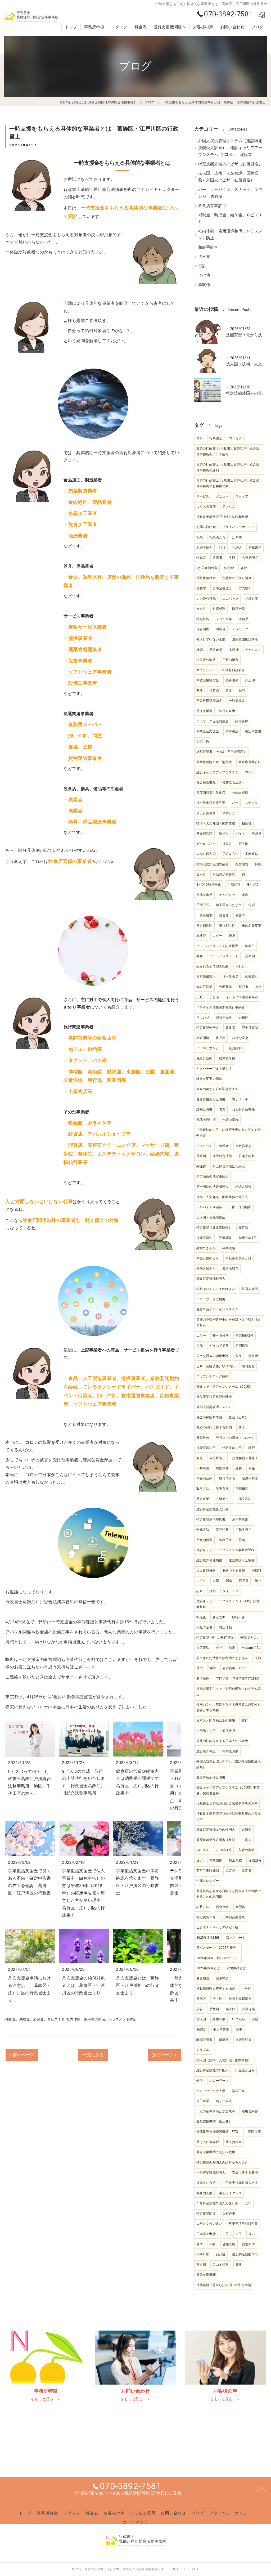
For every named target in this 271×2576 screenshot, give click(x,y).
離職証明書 (204, 2040)
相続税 (247, 823)
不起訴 (240, 966)
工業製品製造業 (234, 1917)
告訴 (202, 266)
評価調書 (226, 1238)
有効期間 (222, 1468)
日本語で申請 (206, 2234)
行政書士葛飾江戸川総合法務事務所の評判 (227, 1803)
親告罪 (224, 915)
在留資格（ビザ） (236, 1668)
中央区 (247, 1989)
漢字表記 (245, 1499)
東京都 (201, 2265)
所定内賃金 (204, 1540)
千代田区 (203, 905)
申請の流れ (230, 1120)
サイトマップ (135, 2522)
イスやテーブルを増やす (214, 1069)
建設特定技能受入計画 (213, 1509)
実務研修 (252, 854)
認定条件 (222, 1489)
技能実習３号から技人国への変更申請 (224, 2285)
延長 (239, 1468)
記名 (200, 1591)
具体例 (250, 956)
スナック (252, 803)
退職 (216, 1581)
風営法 (243, 1227)
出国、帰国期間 (240, 1207)
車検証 (201, 936)
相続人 (237, 548)
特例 (258, 864)
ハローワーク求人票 (211, 2091)
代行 (222, 548)
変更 (200, 1458)
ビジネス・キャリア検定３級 (217, 1927)
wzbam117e (251, 1648)
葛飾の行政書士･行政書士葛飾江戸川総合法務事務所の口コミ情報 (228, 451)
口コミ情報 (221, 2265)
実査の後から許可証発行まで (217, 1089)
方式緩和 (245, 588)
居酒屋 (257, 834)
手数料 (214, 2009)
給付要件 (242, 721)
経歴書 (240, 1907)
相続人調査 (243, 1187)
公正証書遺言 (206, 813)
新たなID (219, 1617)
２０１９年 (224, 619)
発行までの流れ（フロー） (235, 1438)
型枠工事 (239, 2091)
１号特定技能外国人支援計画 (217, 2203)
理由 (200, 1668)
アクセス (229, 507)
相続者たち (217, 537)
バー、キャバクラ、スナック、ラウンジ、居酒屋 (230, 193)
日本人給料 (247, 1156)
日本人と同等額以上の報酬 (216, 1721)
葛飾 (200, 438)
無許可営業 (204, 987)
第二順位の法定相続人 (213, 1176)
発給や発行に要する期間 (214, 1427)
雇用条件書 (240, 1520)
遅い (200, 1860)
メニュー (222, 496)
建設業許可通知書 (209, 1560)
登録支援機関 (206, 2275)
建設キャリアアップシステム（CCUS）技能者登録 (228, 1604)
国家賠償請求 (206, 977)
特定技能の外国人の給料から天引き (222, 2162)
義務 (200, 956)
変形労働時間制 (208, 1871)
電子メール (240, 1099)
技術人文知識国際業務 (213, 864)
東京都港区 (204, 926)
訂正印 (250, 680)
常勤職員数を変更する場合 (216, 1989)
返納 (213, 1668)
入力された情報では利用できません (222, 1658)
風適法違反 (204, 895)
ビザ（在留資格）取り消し (216, 1366)
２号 (239, 2234)
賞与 (248, 1840)
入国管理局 (250, 558)
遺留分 (221, 629)
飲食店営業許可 (212, 206)
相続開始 (203, 1038)
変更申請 (222, 1978)
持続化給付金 (206, 578)
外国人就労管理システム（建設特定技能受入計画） (229, 1764)
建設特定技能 (222, 1156)
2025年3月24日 (208, 1938)
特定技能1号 (248, 1238)
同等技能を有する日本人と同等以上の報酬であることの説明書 (229, 1894)
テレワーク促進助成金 (213, 721)
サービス (203, 496)
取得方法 (203, 1489)
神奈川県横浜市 (240, 1999)
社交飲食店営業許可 (211, 803)
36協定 (202, 2030)
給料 (242, 691)
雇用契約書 (250, 2111)
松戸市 (244, 987)
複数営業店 (244, 1146)
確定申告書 (253, 731)
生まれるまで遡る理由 (213, 966)
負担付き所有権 (243, 1109)
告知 (222, 1109)
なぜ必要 (229, 2214)
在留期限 (242, 864)
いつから (239, 2019)
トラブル (203, 2050)
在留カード (224, 1499)
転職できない (250, 1638)
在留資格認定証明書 (211, 1099)
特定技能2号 (245, 1336)
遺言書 (204, 257)
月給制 (201, 1156)
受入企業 (203, 1499)
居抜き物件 (224, 1018)
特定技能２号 (206, 1917)
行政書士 (216, 438)
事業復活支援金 (208, 731)
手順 (232, 558)
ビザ (219, 1648)
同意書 (244, 1581)
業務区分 (222, 1530)
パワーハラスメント (224, 956)
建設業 (230, 1028)
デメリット (204, 1146)
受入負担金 (234, 2142)
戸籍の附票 (230, 660)
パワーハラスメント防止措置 (217, 946)
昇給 (242, 1540)
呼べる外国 (221, 1336)
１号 (225, 2234)
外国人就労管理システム (214, 1407)
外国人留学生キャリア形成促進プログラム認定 (229, 1692)
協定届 (230, 1871)
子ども (214, 997)
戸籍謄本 (255, 548)
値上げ (231, 2009)
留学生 (224, 834)
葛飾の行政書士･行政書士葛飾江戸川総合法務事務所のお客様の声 (228, 483)
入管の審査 (246, 1850)
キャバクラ (227, 895)
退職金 (247, 1830)
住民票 (201, 558)
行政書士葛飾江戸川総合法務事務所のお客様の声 (229, 1817)
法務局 (244, 619)
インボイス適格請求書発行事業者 (221, 1007)
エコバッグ (230, 599)
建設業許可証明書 (242, 1560)
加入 (242, 1427)
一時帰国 (203, 1468)
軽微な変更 (240, 1038)
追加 (200, 1346)
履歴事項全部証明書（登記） (217, 1840)
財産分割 (239, 609)
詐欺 (244, 568)
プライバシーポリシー (238, 527)
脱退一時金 (250, 1479)
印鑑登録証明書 (234, 670)
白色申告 (203, 742)
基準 (200, 2244)
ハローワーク (219, 2081)
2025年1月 (224, 1850)
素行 (245, 1721)
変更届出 (203, 1978)
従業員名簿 (227, 1058)
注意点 (214, 691)
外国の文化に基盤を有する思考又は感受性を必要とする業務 (229, 1708)
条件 (238, 1356)
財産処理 (219, 609)
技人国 (201, 2019)
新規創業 (216, 650)
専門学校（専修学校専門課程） (239, 1678)
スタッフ (242, 496)
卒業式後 (229, 1248)
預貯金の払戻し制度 (237, 578)
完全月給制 (250, 1028)
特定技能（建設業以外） (214, 1227)
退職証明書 (244, 2040)
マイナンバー (206, 670)
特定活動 (226, 1627)
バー (235, 803)
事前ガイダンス (230, 2193)
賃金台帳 (222, 1907)
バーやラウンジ (208, 1048)
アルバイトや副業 (209, 1207)
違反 (232, 936)
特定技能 (203, 619)
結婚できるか (206, 1248)
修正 (200, 2081)
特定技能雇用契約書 (211, 1520)
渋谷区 (217, 1999)
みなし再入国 (206, 854)
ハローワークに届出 (211, 1299)
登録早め (203, 1438)
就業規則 (216, 1860)
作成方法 (203, 1530)
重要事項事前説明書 (243, 2224)
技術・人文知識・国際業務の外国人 (222, 1197)
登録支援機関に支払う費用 (216, 2152)
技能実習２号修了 (245, 1458)
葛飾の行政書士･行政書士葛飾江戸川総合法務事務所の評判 (228, 467)
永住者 (253, 1356)
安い (248, 2203)
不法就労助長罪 (224, 875)
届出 (229, 1581)
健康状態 (229, 2244)
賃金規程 (235, 1860)
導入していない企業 (211, 639)
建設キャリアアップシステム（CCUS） (225, 1387)
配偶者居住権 (206, 1120)
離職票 (224, 2040)
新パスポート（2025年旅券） (218, 1948)
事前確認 (232, 731)
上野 (200, 997)
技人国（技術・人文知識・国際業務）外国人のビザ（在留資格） (228, 177)
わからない (253, 650)
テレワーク (240, 629)
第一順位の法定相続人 (213, 1187)
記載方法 (203, 1907)
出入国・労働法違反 (211, 1217)
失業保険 (249, 2009)
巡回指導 (254, 2132)
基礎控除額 (204, 834)
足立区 (221, 1038)
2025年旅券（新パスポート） (218, 1958)
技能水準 (249, 2244)
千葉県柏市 (204, 915)
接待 (258, 987)
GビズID (253, 885)
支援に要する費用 (245, 2172)
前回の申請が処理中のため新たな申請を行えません (229, 1323)
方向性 (201, 609)
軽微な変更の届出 (209, 1079)
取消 (232, 1648)
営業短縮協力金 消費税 (214, 762)
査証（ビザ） (238, 1417)
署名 (258, 1581)
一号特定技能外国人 (211, 2172)
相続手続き (208, 247)
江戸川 (237, 537)
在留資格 (203, 1648)
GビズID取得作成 (209, 885)
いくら (201, 1581)
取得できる (227, 1479)
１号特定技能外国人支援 (240, 2183)
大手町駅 (203, 2254)
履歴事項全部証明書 (211, 1777)
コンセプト (237, 438)
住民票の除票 (206, 660)
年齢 (213, 2244)
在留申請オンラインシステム (217, 1309)
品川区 (221, 2254)
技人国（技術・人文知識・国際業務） (224, 2060)
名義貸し (252, 977)
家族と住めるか (208, 1258)
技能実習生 (204, 1238)
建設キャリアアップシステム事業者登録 (225, 1550)
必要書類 (232, 680)
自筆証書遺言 (222, 588)
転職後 (201, 1617)
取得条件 (203, 1678)
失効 (258, 1658)
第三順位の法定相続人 (229, 1166)
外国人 (227, 844)
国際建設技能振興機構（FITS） (219, 2132)
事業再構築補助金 (209, 701)
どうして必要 (219, 1346)
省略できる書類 (234, 1571)
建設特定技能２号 (245, 2254)
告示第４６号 (206, 1731)
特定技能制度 (206, 2214)
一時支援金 (237, 701)
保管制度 (203, 629)
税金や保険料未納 (209, 1417)
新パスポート (236, 1938)
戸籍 (252, 1468)
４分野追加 (217, 1458)
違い (252, 2234)
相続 (200, 537)
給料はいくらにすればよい (216, 1289)
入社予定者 (204, 1627)
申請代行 (234, 885)
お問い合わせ (206, 527)
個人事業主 (221, 2030)
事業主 (250, 946)
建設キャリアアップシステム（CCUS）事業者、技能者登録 (228, 1790)
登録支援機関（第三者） (214, 2121)
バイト (240, 834)
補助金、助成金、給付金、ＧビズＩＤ (35, 2019)
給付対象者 (227, 711)
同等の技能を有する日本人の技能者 (222, 1741)
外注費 (201, 1166)
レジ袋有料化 (206, 599)
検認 (200, 650)
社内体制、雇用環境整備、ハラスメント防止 (101, 2019)
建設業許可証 (206, 1751)
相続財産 (252, 599)
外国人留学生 (206, 1269)
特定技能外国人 (208, 1028)
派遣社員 (229, 1731)
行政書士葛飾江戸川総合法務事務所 (222, 517)
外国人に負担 (206, 2183)
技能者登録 (240, 793)
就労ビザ (229, 813)
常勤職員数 (230, 1751)
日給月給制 (234, 1048)
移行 (251, 1448)
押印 (213, 1591)
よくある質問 (206, 507)
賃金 (229, 691)
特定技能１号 (232, 1448)
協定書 (247, 1871)
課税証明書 (204, 1109)
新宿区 (201, 1999)
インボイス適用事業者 (242, 997)
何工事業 (203, 2101)
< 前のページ (22, 2055)
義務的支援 (204, 2193)
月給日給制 (204, 1058)
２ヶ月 (201, 875)
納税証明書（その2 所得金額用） (222, 752)
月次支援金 (204, 711)
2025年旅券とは (208, 1968)
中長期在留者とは (238, 1258)
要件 (200, 691)
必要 (239, 2030)
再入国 (244, 844)
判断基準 (226, 987)
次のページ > (164, 2055)
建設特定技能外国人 (211, 1279)
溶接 (255, 2019)
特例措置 (242, 1346)
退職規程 (255, 1860)
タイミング (231, 1591)
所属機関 (242, 1489)
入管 (200, 2009)
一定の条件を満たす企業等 (216, 2111)
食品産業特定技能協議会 (214, 1397)
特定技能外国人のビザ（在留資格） (230, 164)
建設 (239, 2265)
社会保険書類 (206, 782)
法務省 (201, 588)
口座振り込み (245, 2070)
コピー (217, 936)
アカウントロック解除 (213, 1376)
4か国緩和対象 (207, 568)
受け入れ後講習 (208, 2142)
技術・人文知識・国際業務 (216, 823)
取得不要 (239, 1617)
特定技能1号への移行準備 (215, 1638)
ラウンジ (203, 1018)
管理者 (224, 1146)
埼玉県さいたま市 (229, 905)
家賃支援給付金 (208, 680)
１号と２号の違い (209, 2224)
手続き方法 (230, 854)
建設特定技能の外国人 (213, 2070)
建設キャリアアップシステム (217, 772)
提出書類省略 (206, 1571)
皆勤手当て (244, 1530)
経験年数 (219, 2019)
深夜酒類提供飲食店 (211, 793)
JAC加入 (203, 1850)
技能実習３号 (206, 1448)
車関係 (204, 285)
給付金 (229, 568)
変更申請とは (236, 1968)
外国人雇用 (250, 1289)
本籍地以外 (204, 1479)
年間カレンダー (208, 1881)
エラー (201, 1336)
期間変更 (248, 1366)
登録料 (257, 1571)
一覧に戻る (93, 2055)
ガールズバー (206, 844)
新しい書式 (224, 2101)
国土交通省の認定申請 (213, 1356)
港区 (245, 895)
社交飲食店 (230, 977)
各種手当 (226, 1540)
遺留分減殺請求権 (245, 639)
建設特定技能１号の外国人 (216, 1830)
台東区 (244, 1018)
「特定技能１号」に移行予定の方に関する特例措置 (229, 1133)
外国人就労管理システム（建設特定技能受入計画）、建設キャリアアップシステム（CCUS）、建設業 (230, 148)
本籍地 (234, 650)
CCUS (249, 772)
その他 (204, 275)
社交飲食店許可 (234, 782)
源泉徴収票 (230, 1269)
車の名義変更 (252, 926)
